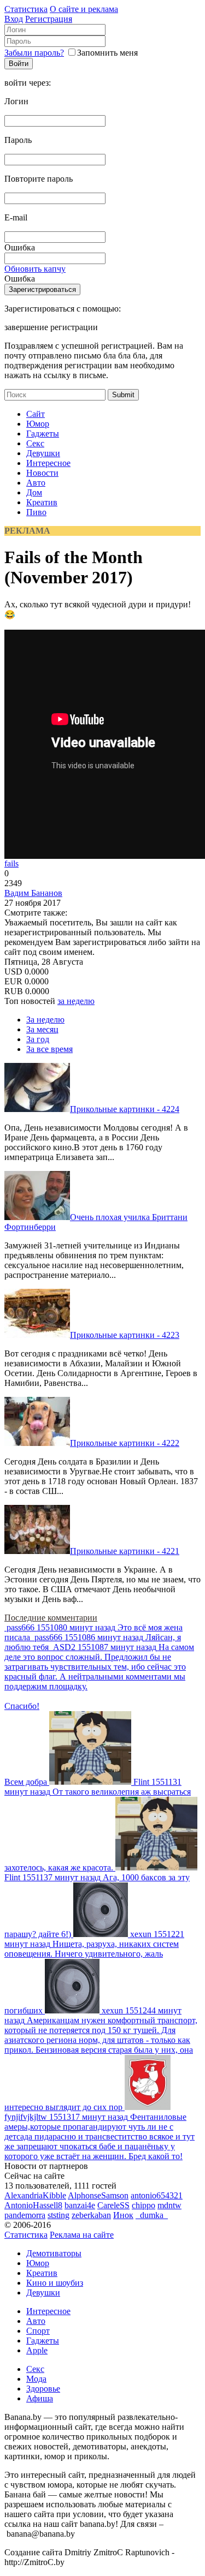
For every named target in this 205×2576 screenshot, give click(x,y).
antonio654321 (157, 2195)
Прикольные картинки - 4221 (125, 1551)
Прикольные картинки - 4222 (125, 1443)
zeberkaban (91, 2215)
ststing (58, 2215)
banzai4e (80, 2205)
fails (11, 863)
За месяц (42, 1029)
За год (38, 1039)
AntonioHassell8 (33, 2205)
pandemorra (25, 2215)
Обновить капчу (35, 269)
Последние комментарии (51, 1618)
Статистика (26, 9)
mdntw (169, 2205)
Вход (14, 19)
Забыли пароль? (34, 53)
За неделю (45, 1020)
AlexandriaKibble (35, 2195)
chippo (143, 2205)
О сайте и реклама (84, 9)
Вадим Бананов (33, 893)
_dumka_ (152, 2215)
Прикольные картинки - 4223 (125, 1335)
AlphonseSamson (98, 2195)
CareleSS (113, 2205)
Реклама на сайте (82, 2235)
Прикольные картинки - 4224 (125, 1109)
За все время (49, 1049)
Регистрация (49, 19)
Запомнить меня (107, 53)
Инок (123, 2215)
